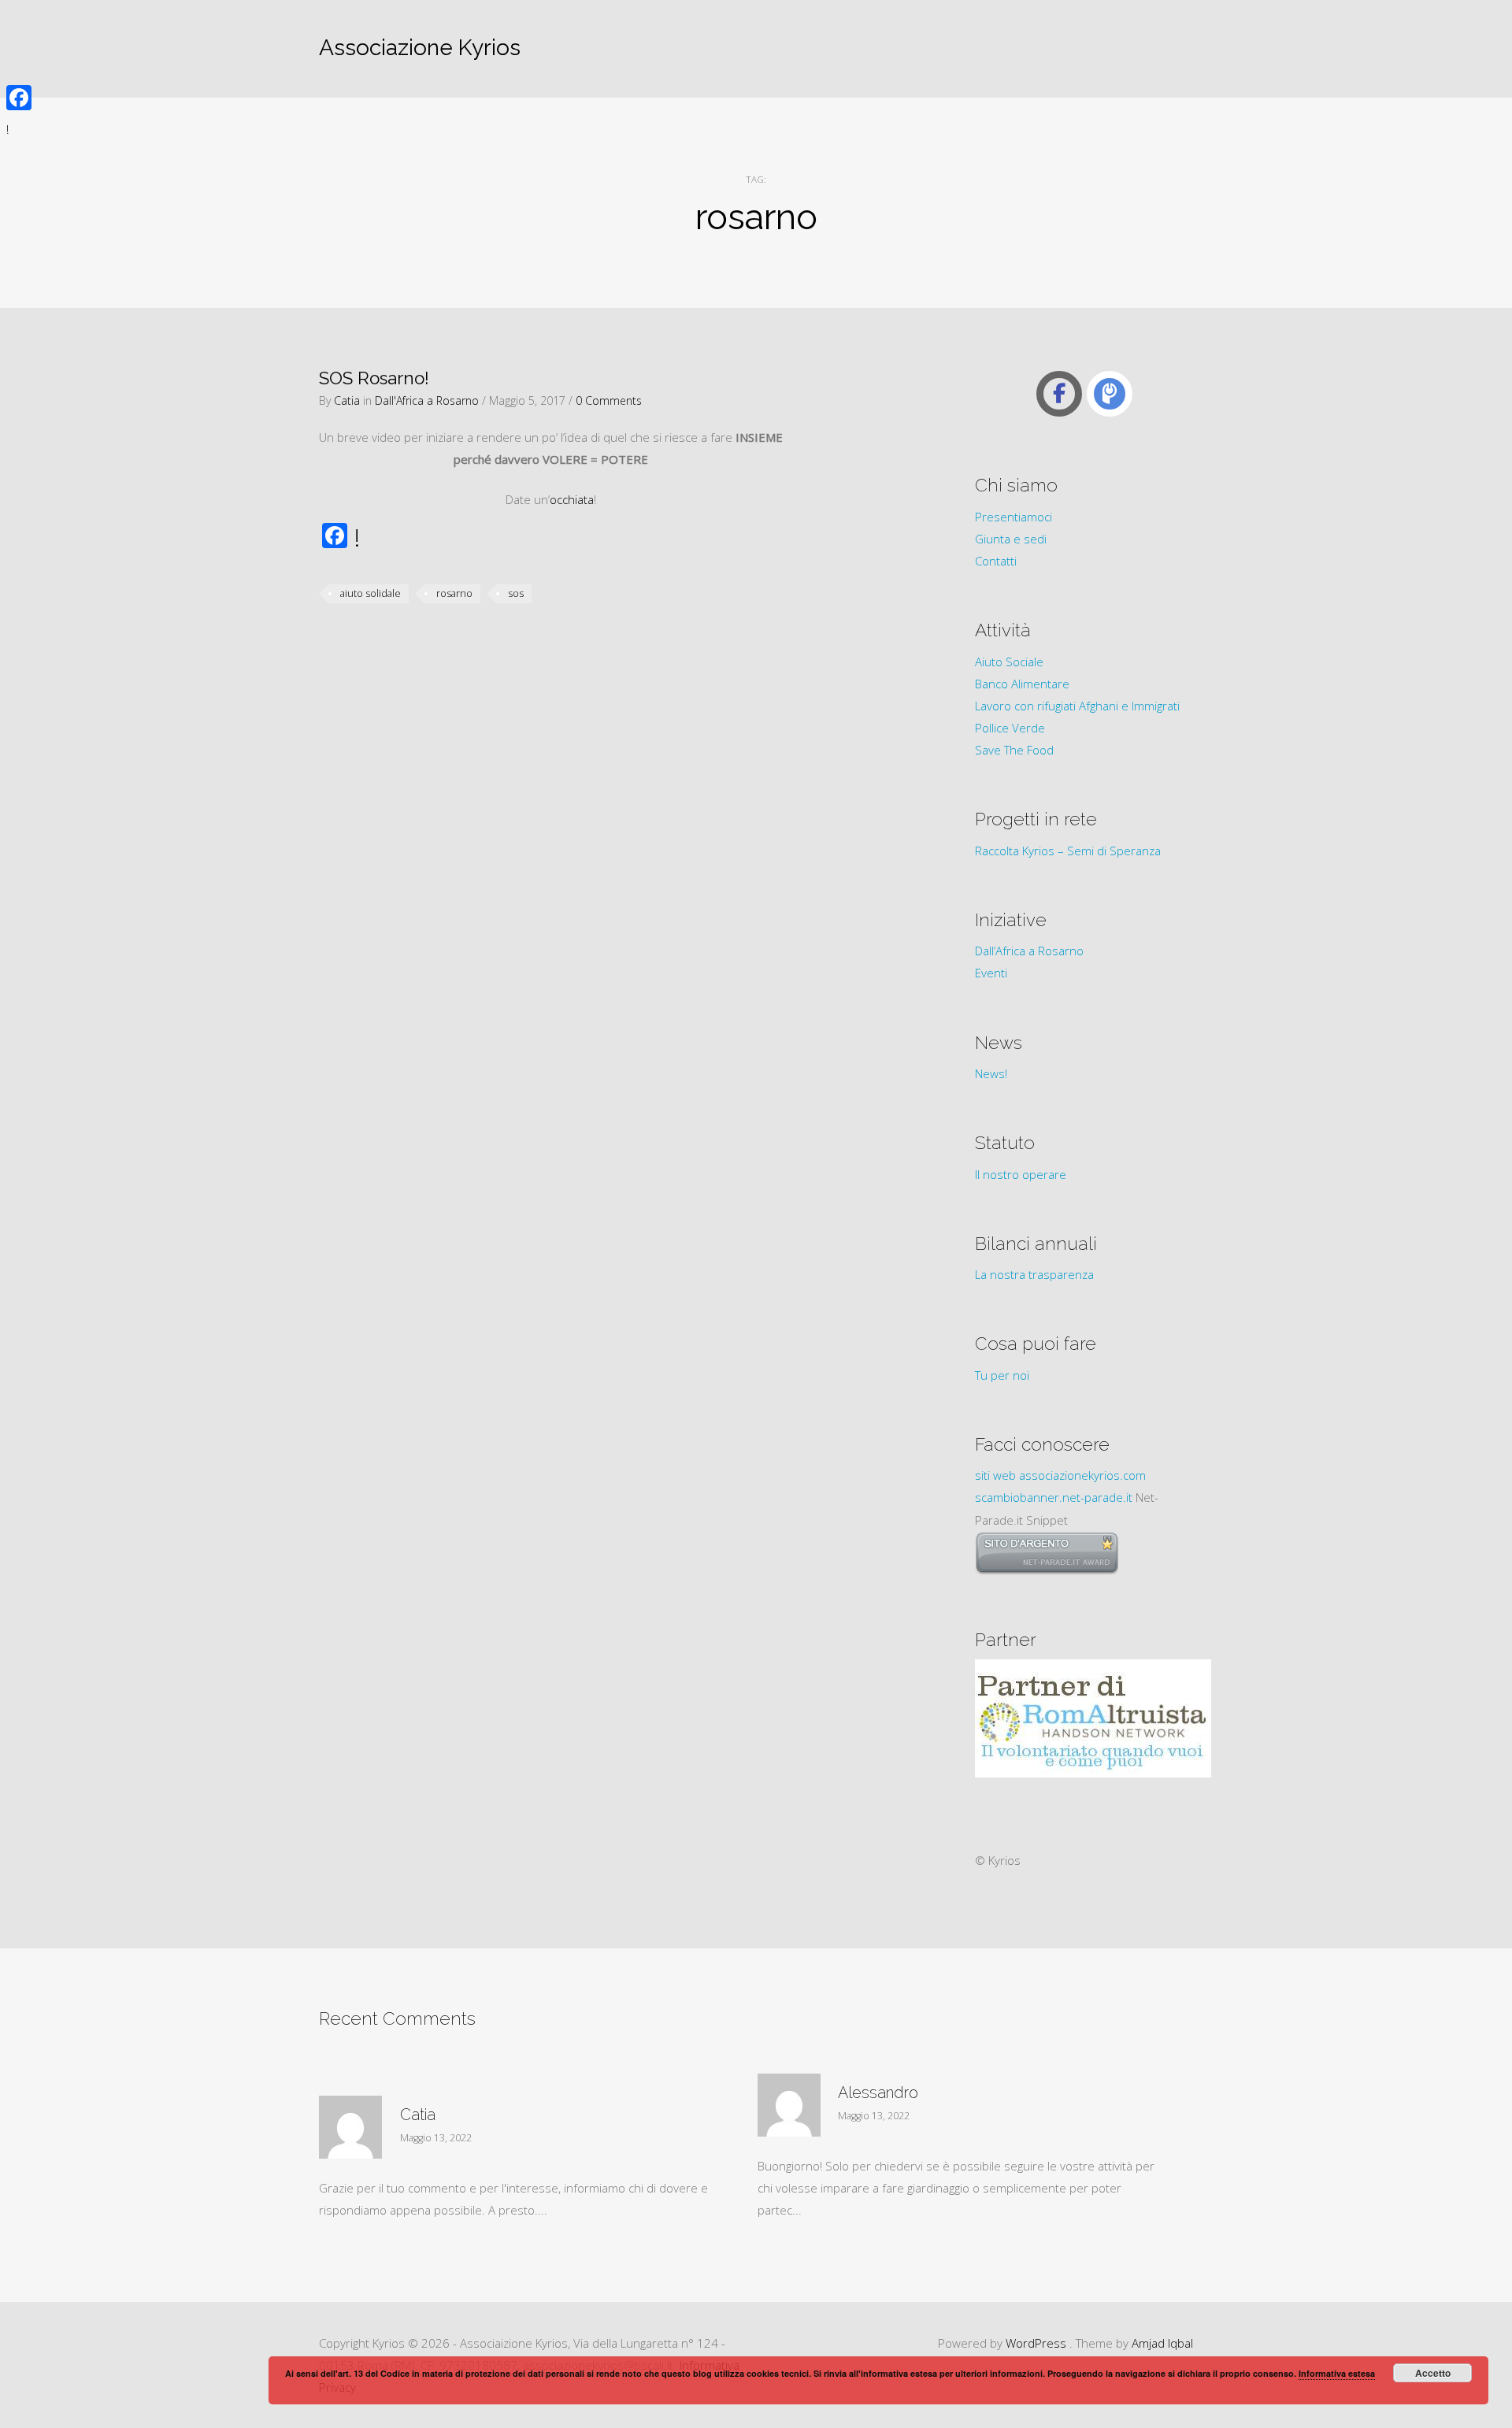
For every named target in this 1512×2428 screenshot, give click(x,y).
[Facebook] (19, 98)
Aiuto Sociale (1009, 662)
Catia (347, 400)
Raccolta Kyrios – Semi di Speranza (1068, 851)
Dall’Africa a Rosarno (1029, 951)
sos (516, 593)
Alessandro (878, 2093)
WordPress (1036, 2343)
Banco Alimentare (1022, 684)
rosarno (454, 593)
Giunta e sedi (1011, 539)
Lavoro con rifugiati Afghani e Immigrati (1077, 706)
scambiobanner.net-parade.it (1054, 1497)
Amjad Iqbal (1162, 2343)
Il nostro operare (1021, 1174)
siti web (995, 1475)
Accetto (1433, 2373)
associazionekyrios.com (1082, 1475)
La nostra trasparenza (1034, 1274)
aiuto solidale (371, 593)
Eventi (991, 973)
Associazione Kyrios (420, 48)
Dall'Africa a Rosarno (427, 400)
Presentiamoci (1014, 517)
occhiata (572, 499)
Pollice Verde (1010, 728)
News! (991, 1073)
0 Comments (609, 400)
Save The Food (1014, 750)
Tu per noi (1002, 1375)
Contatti (996, 561)
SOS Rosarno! (374, 378)
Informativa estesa (1337, 2373)
